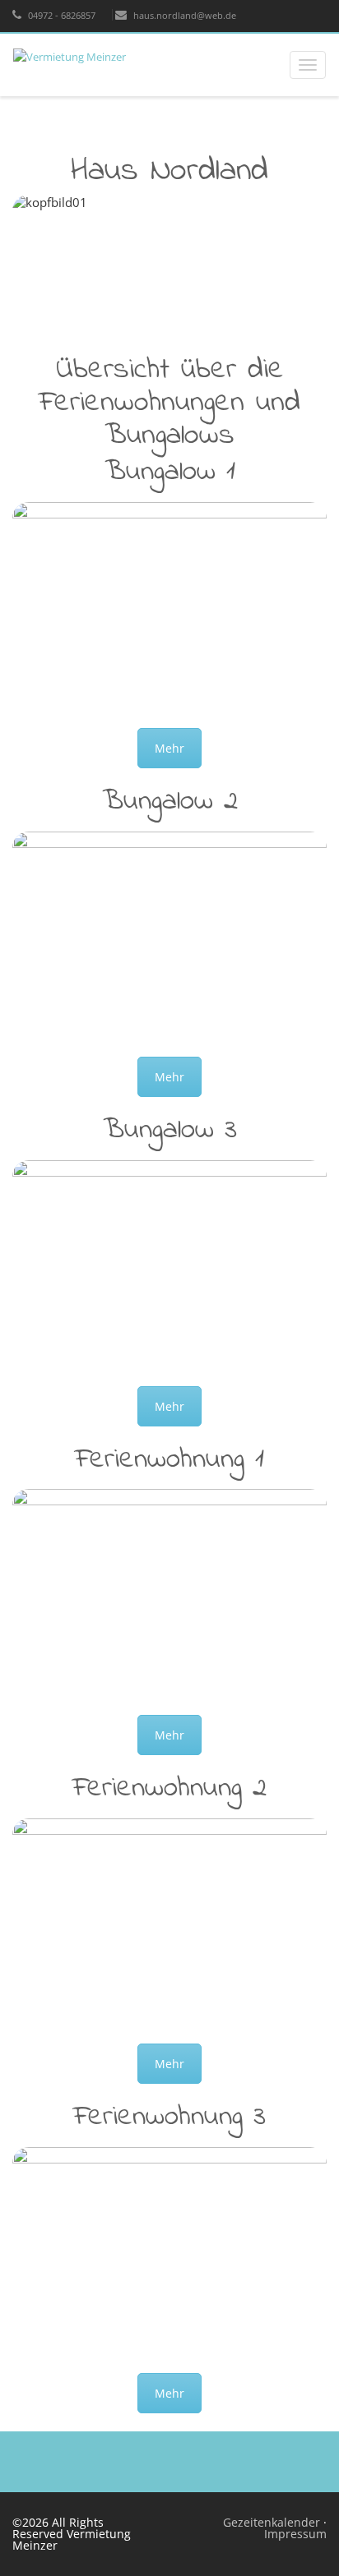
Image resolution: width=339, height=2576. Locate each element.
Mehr (169, 748)
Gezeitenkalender (273, 2522)
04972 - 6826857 (60, 15)
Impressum (295, 2534)
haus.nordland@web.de (183, 15)
